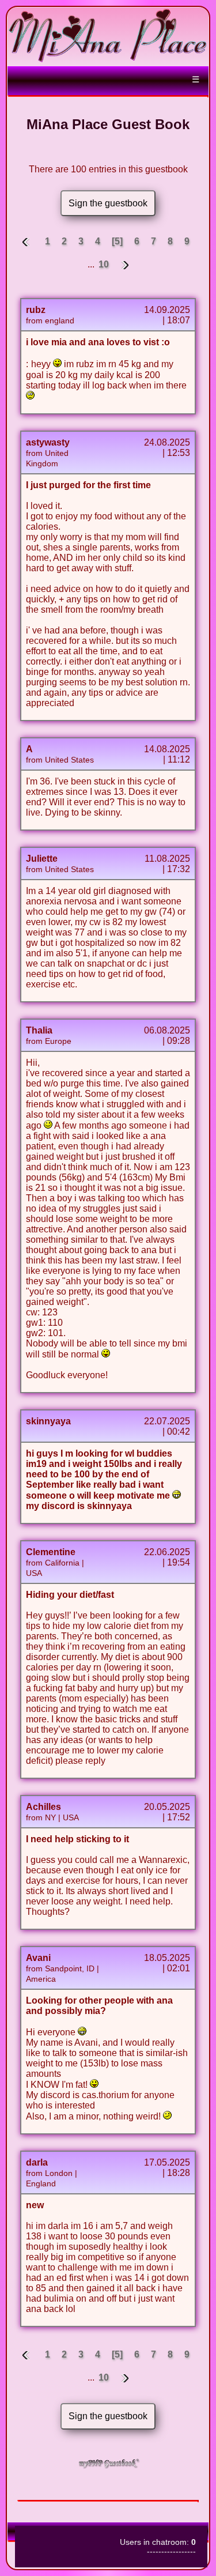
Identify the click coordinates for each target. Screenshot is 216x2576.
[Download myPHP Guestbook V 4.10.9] (108, 2466)
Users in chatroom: (158, 2542)
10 (104, 264)
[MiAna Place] (108, 60)
